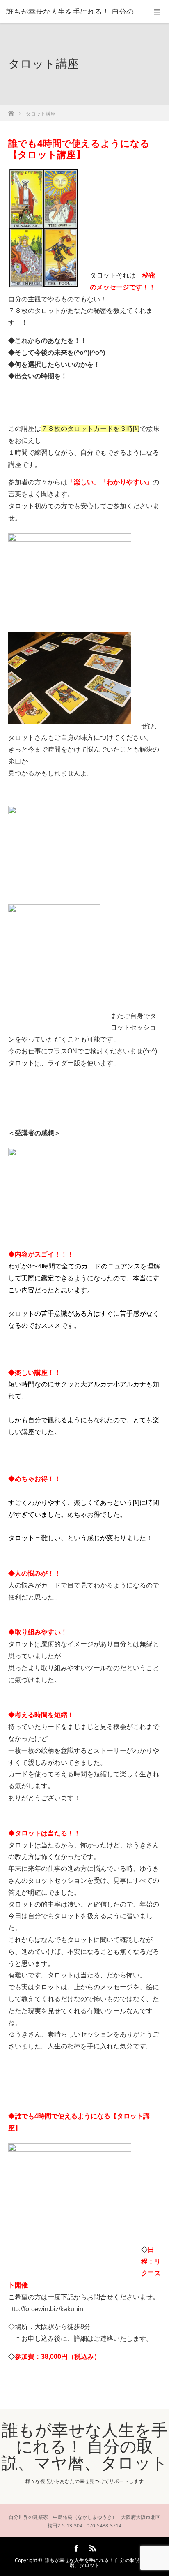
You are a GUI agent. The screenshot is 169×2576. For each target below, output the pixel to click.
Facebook (75, 2547)
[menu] (157, 12)
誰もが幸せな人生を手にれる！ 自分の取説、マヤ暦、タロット (84, 2446)
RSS (91, 2547)
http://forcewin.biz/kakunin (46, 2309)
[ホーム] (11, 111)
